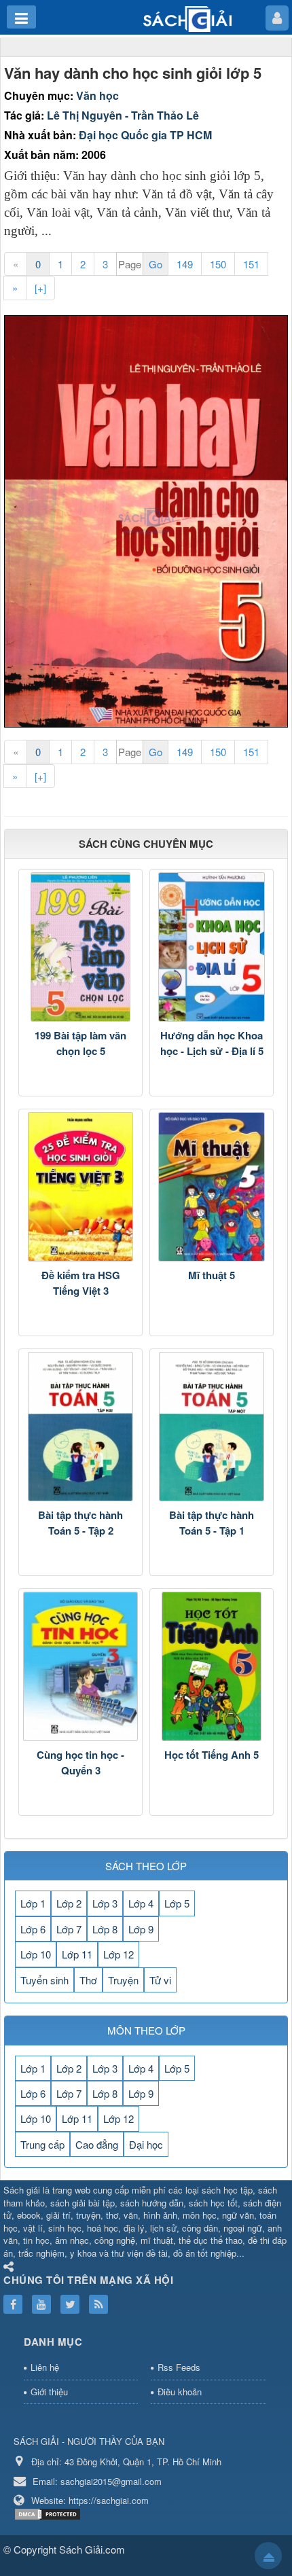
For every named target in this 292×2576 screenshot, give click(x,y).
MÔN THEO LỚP (146, 2030)
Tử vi (160, 1980)
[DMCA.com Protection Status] (49, 2513)
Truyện (123, 1980)
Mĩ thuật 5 (212, 1275)
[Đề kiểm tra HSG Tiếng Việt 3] (80, 1187)
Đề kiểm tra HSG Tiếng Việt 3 (81, 1283)
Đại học (146, 2144)
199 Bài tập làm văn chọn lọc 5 (80, 1043)
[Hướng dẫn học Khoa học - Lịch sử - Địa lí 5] (212, 947)
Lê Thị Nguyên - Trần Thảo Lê (123, 115)
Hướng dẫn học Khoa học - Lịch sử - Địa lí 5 (212, 1043)
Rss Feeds (179, 2367)
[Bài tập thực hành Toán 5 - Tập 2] (80, 1427)
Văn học (97, 95)
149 (185, 264)
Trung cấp (42, 2144)
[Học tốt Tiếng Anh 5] (212, 1666)
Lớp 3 (105, 1903)
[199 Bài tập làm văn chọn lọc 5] (80, 947)
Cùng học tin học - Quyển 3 (80, 1763)
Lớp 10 (36, 1954)
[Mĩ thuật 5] (212, 1187)
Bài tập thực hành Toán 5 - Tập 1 (212, 1523)
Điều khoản (180, 2392)
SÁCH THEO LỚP (146, 1866)
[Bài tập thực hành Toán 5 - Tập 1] (212, 1427)
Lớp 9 (141, 1929)
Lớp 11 (77, 1954)
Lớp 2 (69, 1903)
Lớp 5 (177, 1903)
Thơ (88, 1980)
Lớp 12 (118, 1954)
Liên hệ (45, 2367)
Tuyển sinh (44, 1980)
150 (218, 264)
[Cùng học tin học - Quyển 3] (80, 1666)
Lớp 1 (33, 1903)
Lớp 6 (33, 1929)
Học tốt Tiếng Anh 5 (212, 1755)
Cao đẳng (97, 2144)
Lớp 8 (105, 1929)
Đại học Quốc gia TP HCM (145, 135)
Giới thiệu (49, 2392)
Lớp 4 (141, 1903)
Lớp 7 (69, 1929)
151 (251, 264)
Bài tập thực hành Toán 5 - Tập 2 (80, 1523)
